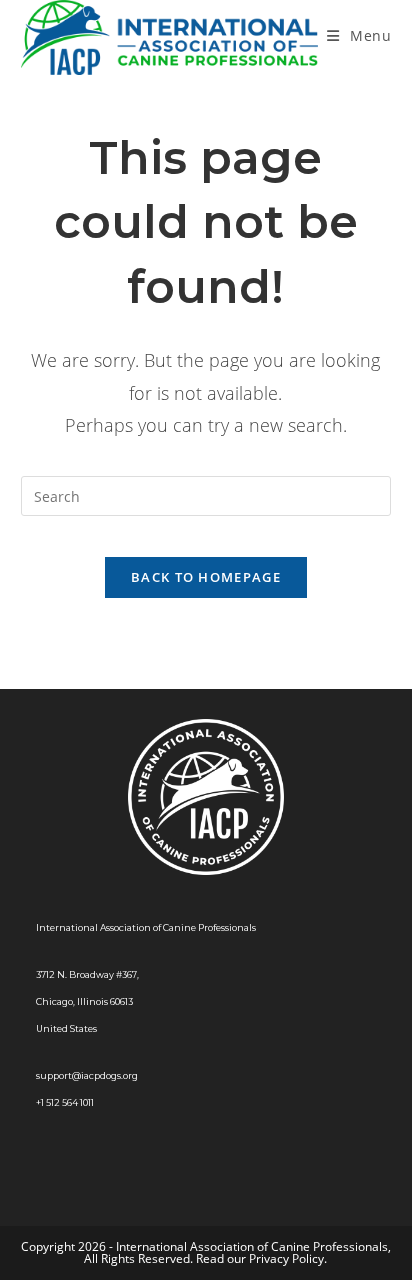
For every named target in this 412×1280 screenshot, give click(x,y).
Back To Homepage (206, 577)
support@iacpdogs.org (87, 1075)
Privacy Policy (286, 1258)
